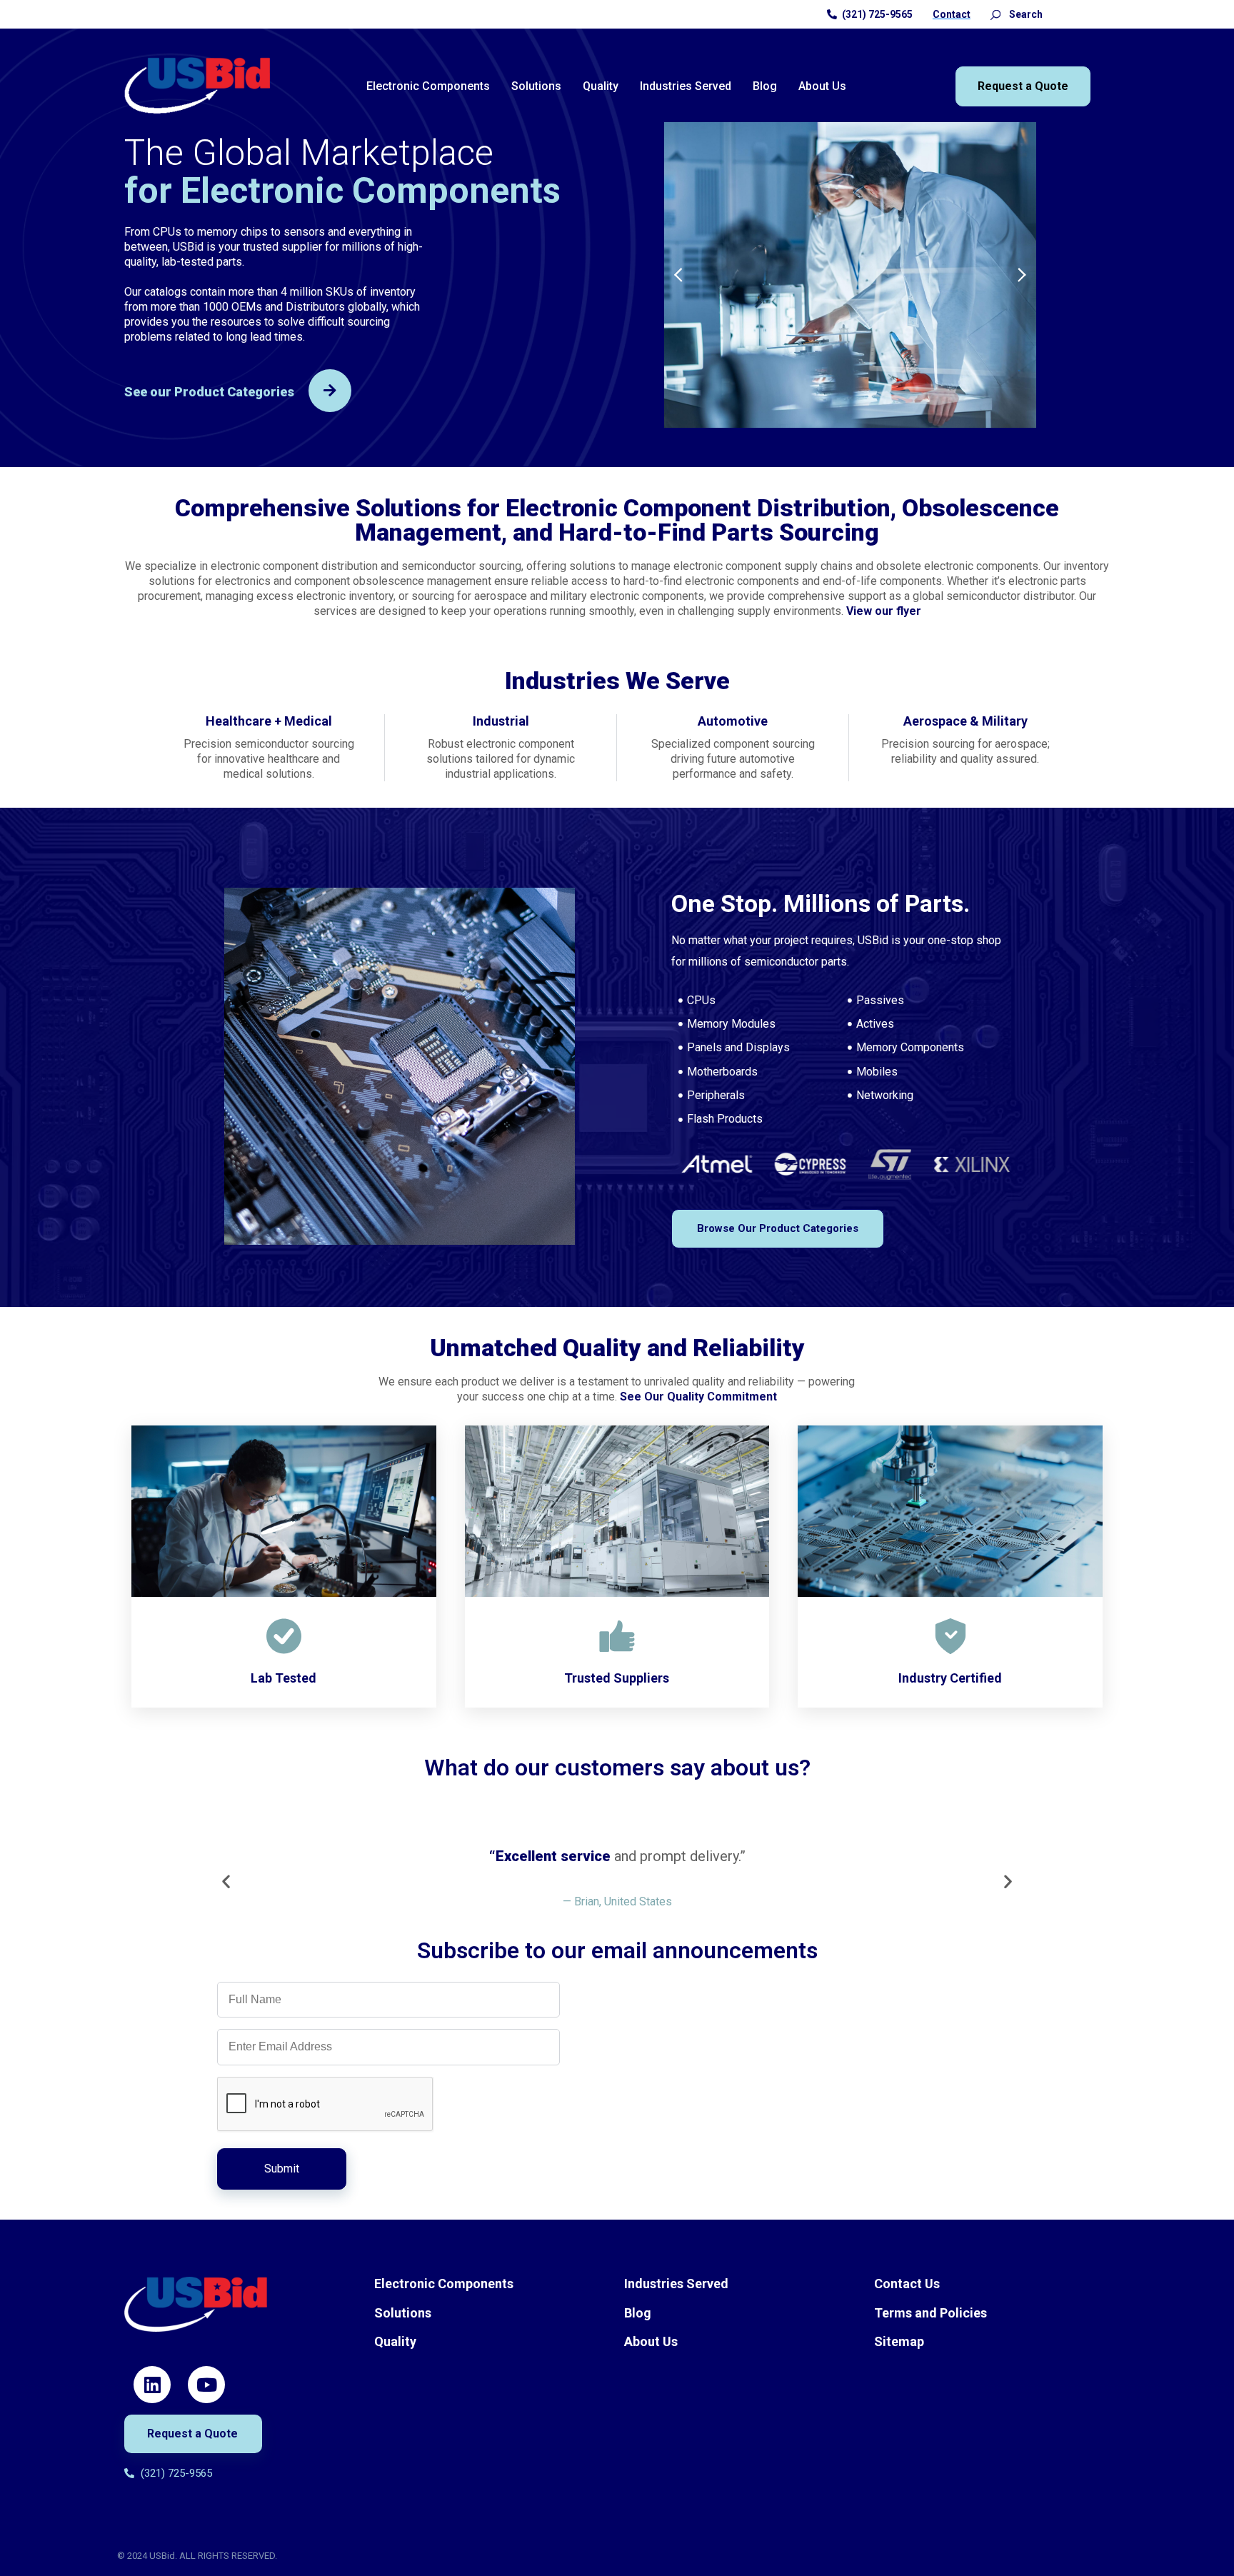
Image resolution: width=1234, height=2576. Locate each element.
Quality (601, 86)
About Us (822, 86)
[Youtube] (206, 2385)
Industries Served (686, 86)
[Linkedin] (152, 2385)
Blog (765, 86)
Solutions (536, 86)
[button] (678, 275)
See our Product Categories (209, 392)
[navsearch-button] (995, 14)
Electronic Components (428, 86)
